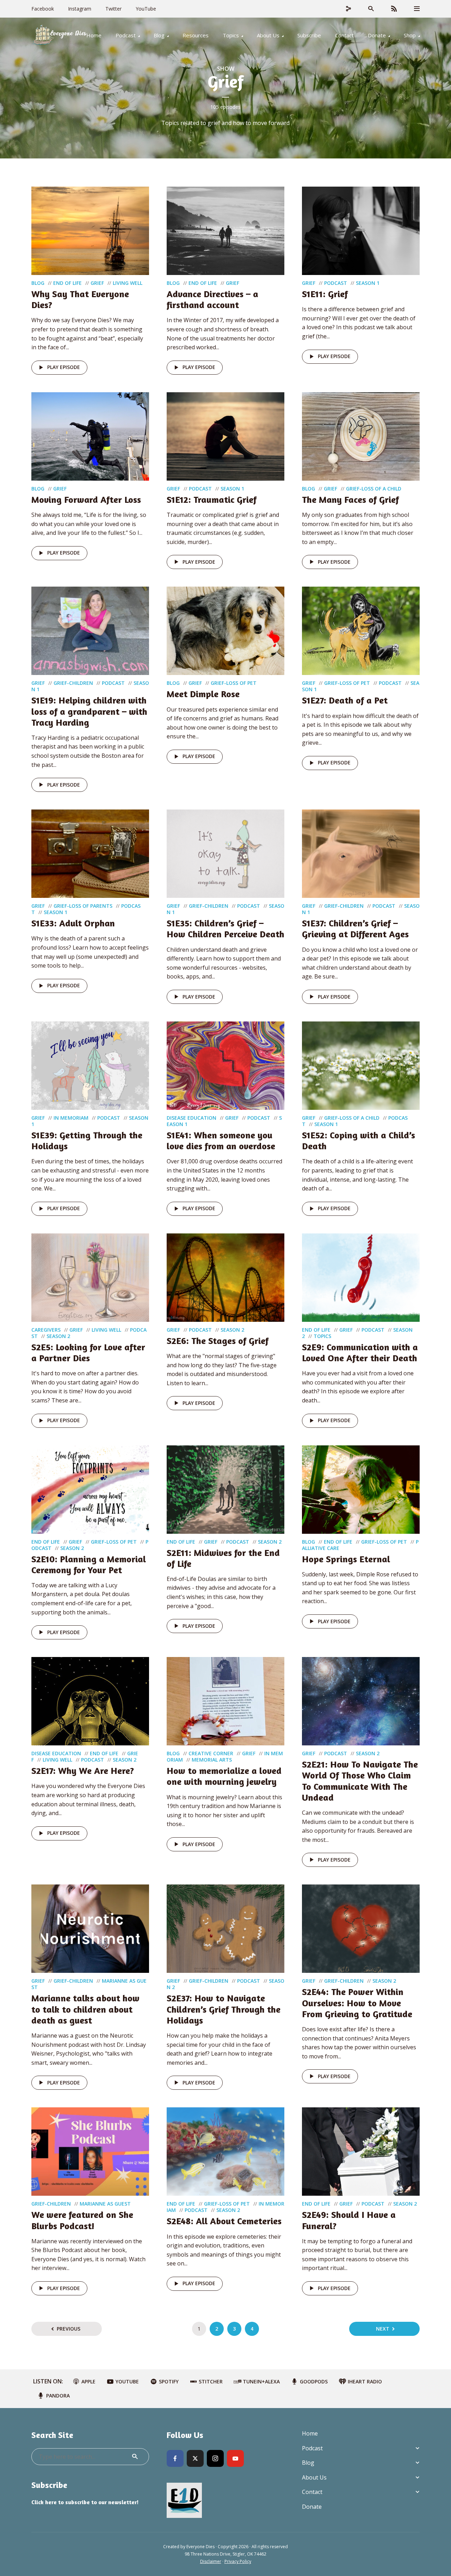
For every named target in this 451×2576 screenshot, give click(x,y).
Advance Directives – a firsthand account (212, 299)
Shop (410, 35)
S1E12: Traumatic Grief (212, 499)
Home (94, 35)
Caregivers (46, 1330)
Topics (231, 35)
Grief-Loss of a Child (374, 489)
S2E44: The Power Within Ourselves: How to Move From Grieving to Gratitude (357, 2003)
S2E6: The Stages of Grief (218, 1341)
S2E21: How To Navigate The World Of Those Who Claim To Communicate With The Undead (360, 1781)
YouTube (146, 9)
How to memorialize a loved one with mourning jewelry (224, 1776)
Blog (159, 35)
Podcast (126, 35)
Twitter (113, 9)
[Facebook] (175, 2458)
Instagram (80, 9)
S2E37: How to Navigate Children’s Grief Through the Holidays (224, 2009)
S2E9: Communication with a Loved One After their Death (360, 1352)
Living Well (128, 283)
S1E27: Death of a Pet (345, 700)
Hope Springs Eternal (346, 1559)
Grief (97, 283)
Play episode (64, 367)
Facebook (43, 9)
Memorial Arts (212, 1760)
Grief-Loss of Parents (83, 906)
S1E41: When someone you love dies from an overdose (221, 1140)
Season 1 (368, 283)
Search (135, 2457)
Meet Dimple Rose (203, 694)
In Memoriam (71, 1118)
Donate (377, 35)
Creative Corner (211, 1753)
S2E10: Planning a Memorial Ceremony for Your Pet (89, 1564)
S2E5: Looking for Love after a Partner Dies (88, 1352)
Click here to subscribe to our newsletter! (85, 2502)
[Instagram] (215, 2458)
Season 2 (58, 1336)
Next (383, 2329)
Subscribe (309, 35)
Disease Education (191, 1118)
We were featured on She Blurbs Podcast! (82, 2220)
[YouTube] (235, 2458)
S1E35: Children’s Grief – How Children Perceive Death (225, 929)
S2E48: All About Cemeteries (224, 2221)
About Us (268, 35)
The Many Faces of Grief (350, 499)
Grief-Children (73, 683)
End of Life (67, 283)
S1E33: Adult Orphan (73, 923)
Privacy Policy (238, 2561)
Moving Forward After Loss (86, 499)
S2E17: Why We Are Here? (83, 1771)
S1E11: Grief (325, 294)
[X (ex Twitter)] (195, 2458)
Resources (196, 35)
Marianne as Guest (105, 2204)
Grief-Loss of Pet (234, 683)
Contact (344, 35)
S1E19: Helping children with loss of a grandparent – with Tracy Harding (89, 711)
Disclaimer (211, 2561)
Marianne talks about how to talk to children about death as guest (85, 2009)
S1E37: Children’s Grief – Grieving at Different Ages (355, 929)
